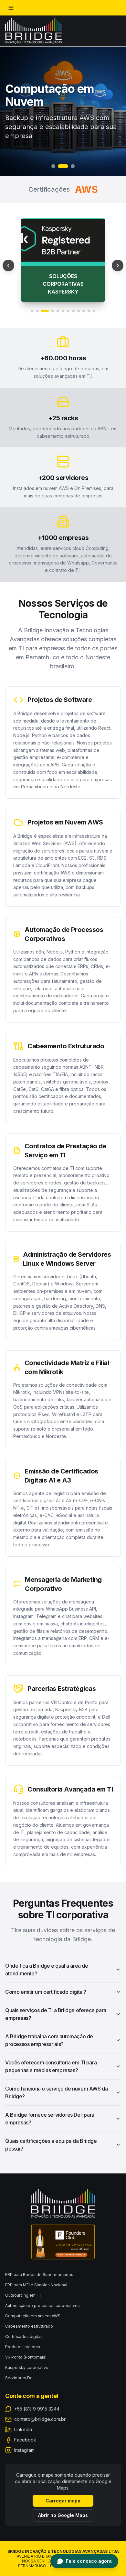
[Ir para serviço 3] (42, 295)
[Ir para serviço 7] (68, 295)
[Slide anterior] (8, 258)
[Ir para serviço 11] (89, 295)
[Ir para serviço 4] (50, 295)
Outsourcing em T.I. (24, 2295)
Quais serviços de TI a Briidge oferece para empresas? (56, 1999)
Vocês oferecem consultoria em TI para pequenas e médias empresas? (51, 2051)
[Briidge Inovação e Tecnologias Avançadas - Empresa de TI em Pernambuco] (33, 31)
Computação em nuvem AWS (33, 2316)
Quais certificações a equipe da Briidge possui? (51, 2129)
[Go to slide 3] (69, 166)
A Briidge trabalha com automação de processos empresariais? (49, 2025)
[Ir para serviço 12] (94, 295)
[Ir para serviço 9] (79, 295)
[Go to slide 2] (60, 166)
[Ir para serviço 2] (37, 295)
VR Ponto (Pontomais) (26, 2357)
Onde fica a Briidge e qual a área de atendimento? (47, 1954)
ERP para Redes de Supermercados (39, 2275)
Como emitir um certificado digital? (46, 1976)
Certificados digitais (24, 2336)
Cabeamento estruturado (29, 2326)
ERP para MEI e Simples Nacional (36, 2285)
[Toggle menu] (11, 8)
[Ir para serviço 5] (58, 295)
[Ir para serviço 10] (84, 295)
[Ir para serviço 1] (32, 295)
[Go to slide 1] (53, 166)
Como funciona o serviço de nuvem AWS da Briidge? (56, 2077)
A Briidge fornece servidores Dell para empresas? (50, 2103)
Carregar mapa (63, 2501)
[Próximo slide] (118, 258)
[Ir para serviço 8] (73, 295)
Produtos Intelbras (23, 2347)
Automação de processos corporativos (42, 2306)
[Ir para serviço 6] (63, 295)
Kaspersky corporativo (27, 2367)
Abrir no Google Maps (63, 2515)
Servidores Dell (20, 2378)
